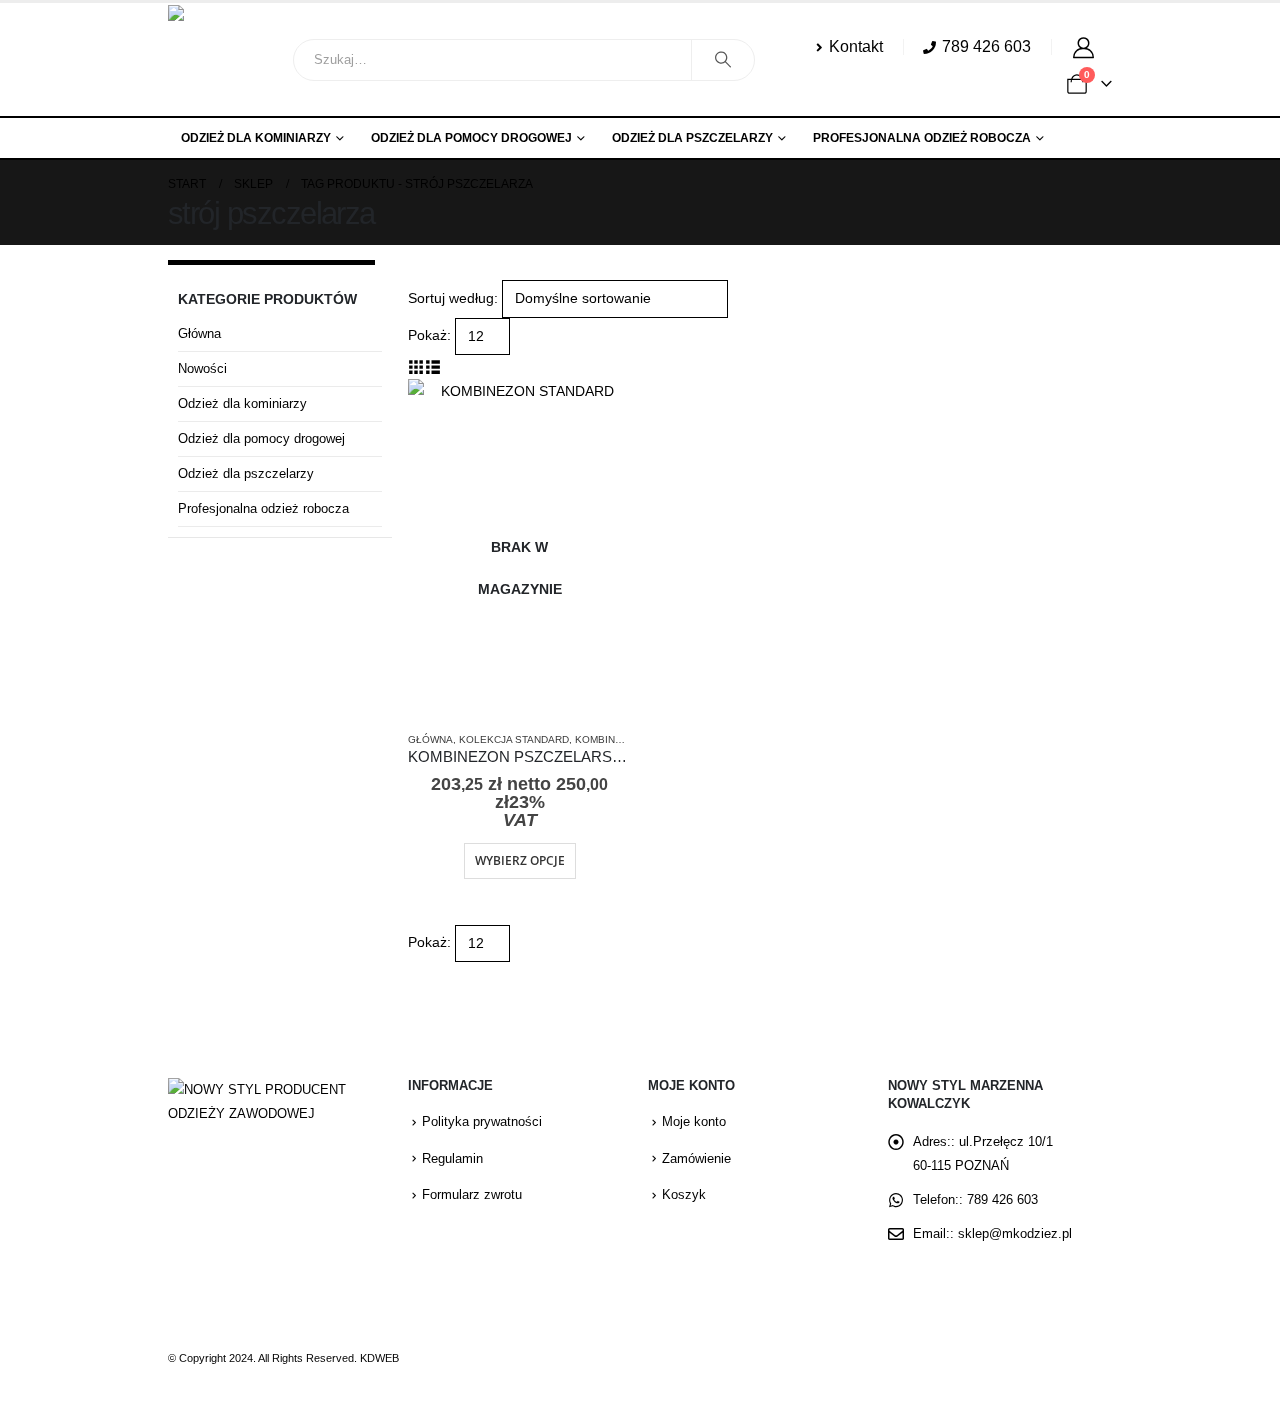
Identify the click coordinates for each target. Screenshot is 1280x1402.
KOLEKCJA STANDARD (514, 739)
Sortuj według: (453, 298)
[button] (416, 367)
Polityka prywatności (482, 1122)
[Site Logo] (223, 60)
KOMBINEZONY (612, 739)
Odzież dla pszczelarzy (692, 138)
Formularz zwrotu (472, 1195)
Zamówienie (696, 1159)
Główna (430, 739)
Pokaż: (429, 335)
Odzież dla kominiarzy (256, 138)
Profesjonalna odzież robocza (922, 138)
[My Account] (1086, 47)
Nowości (202, 368)
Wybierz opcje (520, 860)
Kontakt (856, 46)
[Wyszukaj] (723, 60)
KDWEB (379, 1358)
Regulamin (452, 1159)
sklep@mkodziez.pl (1015, 1234)
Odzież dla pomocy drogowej (471, 138)
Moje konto (694, 1122)
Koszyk (684, 1195)
